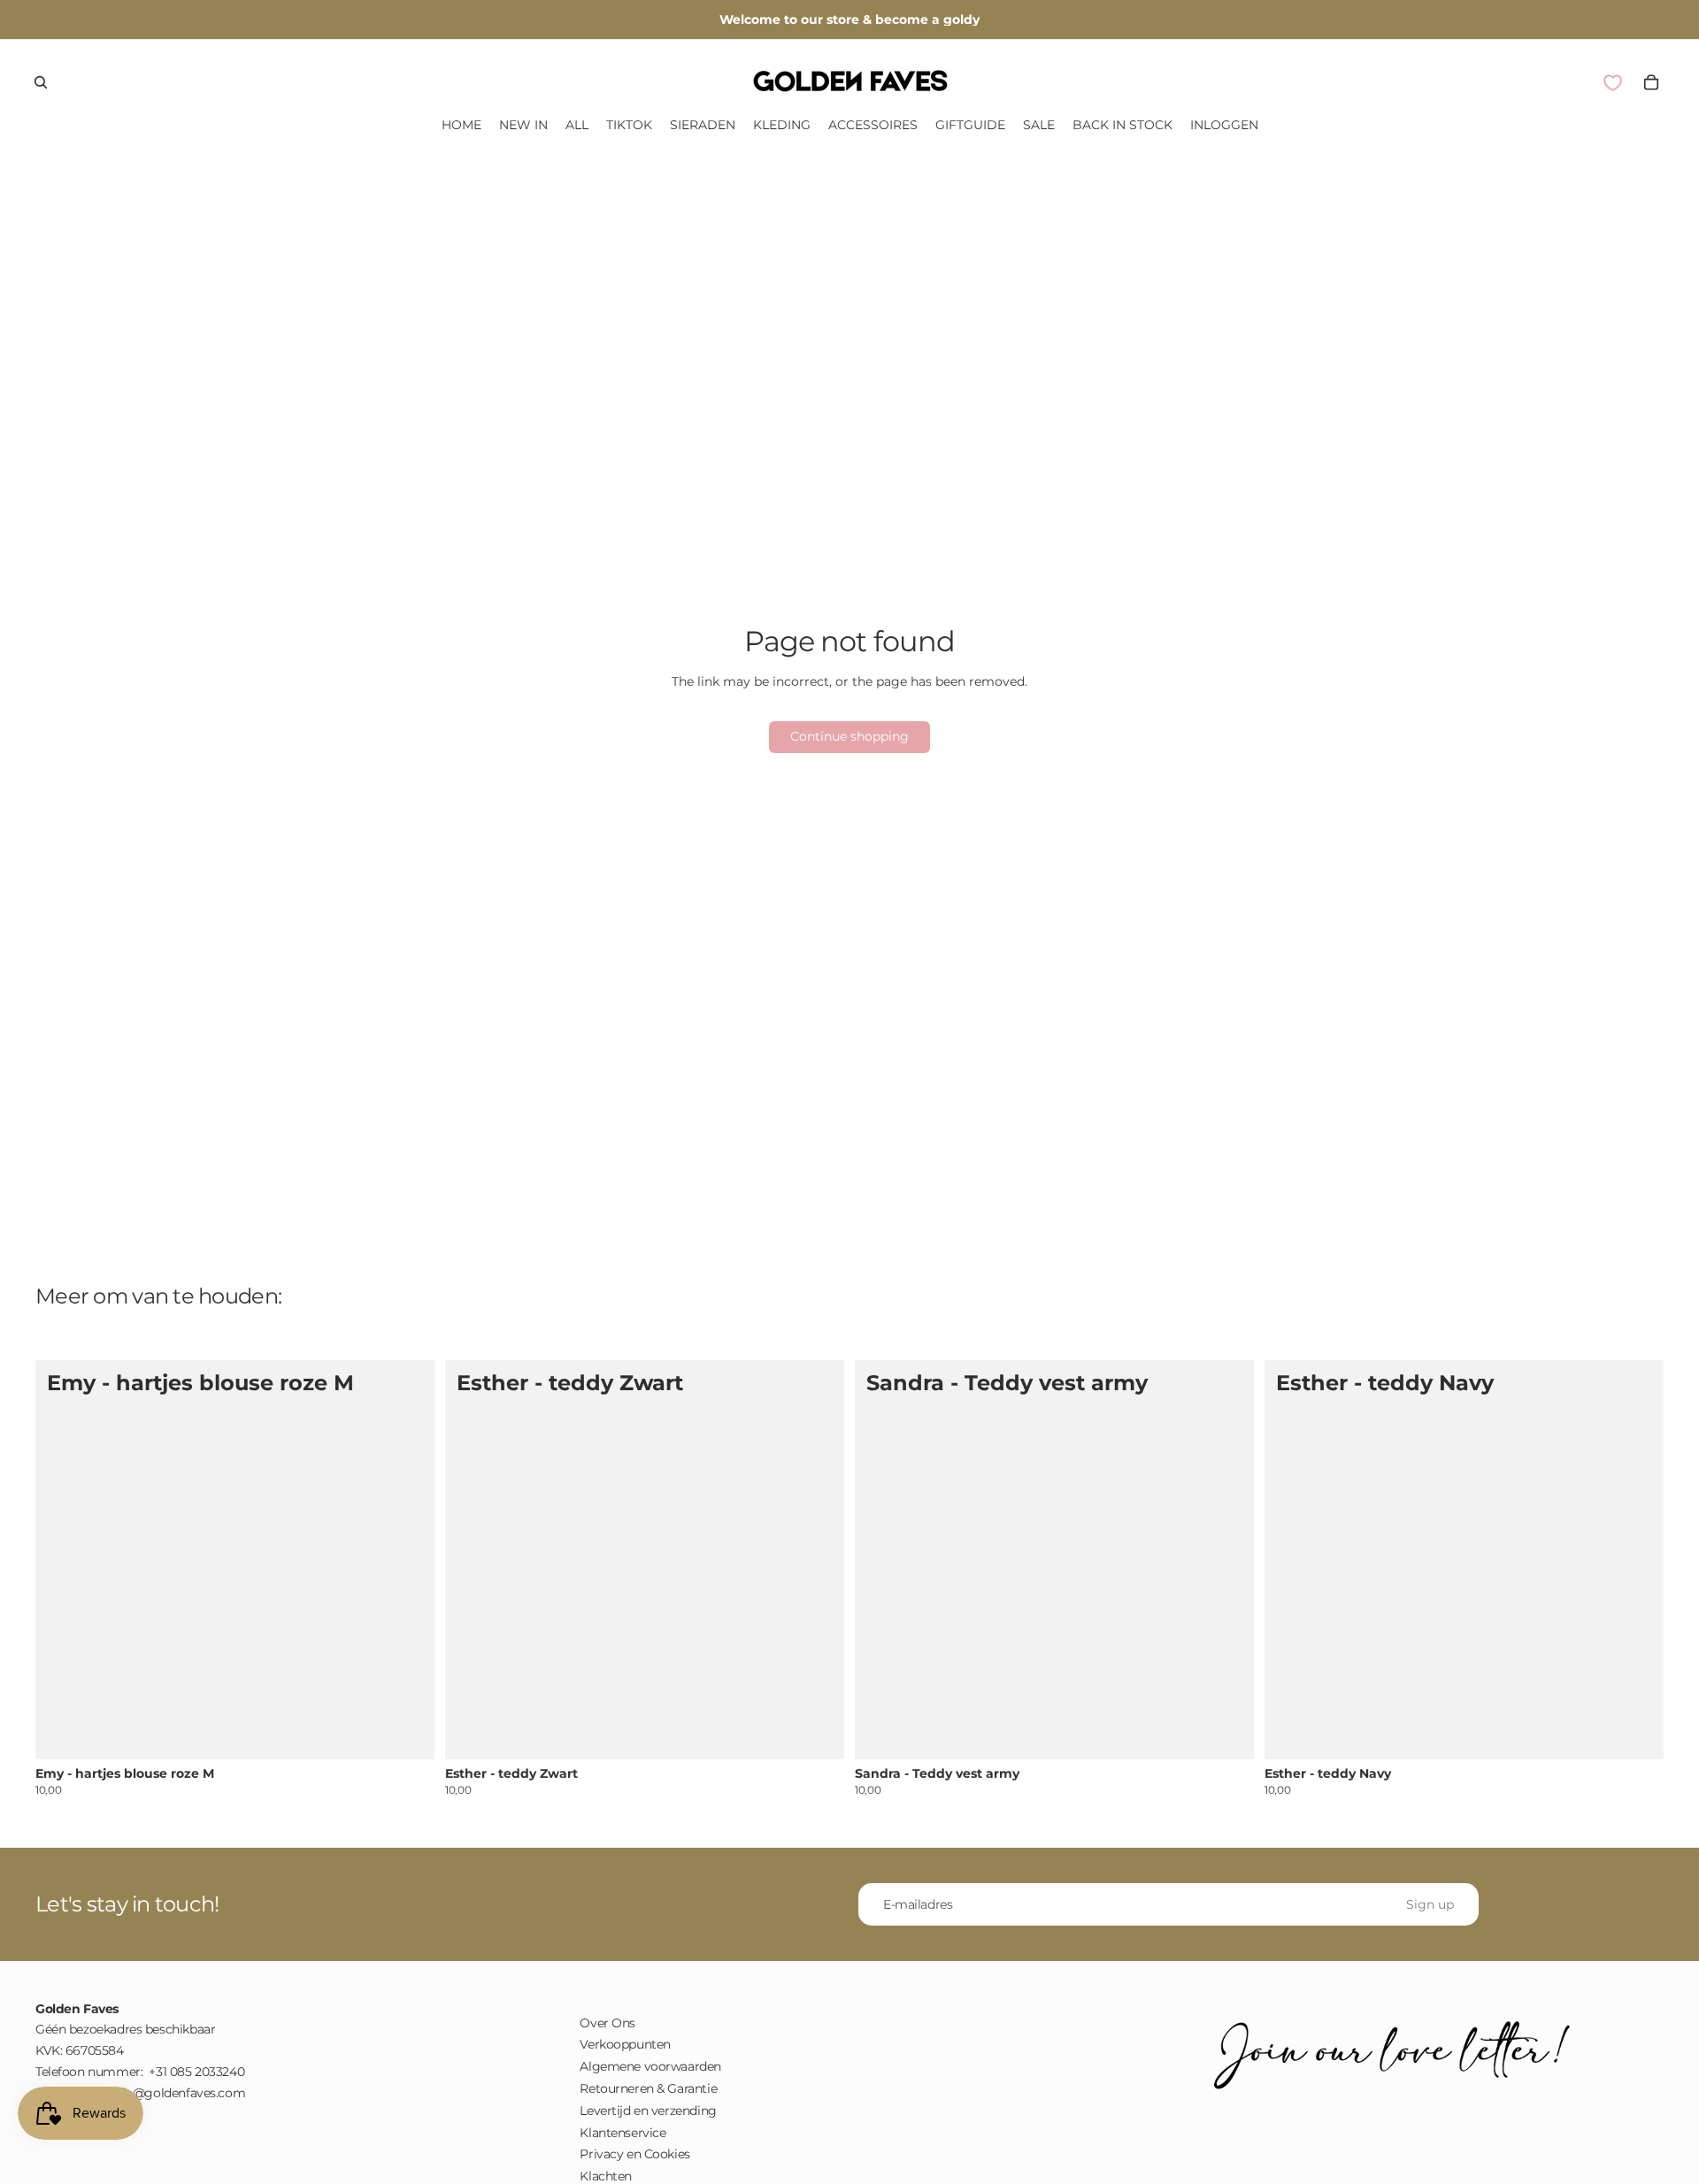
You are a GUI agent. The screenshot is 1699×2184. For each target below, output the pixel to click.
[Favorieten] (1612, 83)
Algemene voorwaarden (650, 2067)
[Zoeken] (41, 82)
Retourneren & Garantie (648, 2088)
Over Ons (607, 2023)
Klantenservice (623, 2133)
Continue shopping (849, 736)
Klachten (606, 2176)
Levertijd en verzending (648, 2111)
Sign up (1430, 1904)
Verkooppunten (625, 2045)
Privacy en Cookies (634, 2155)
